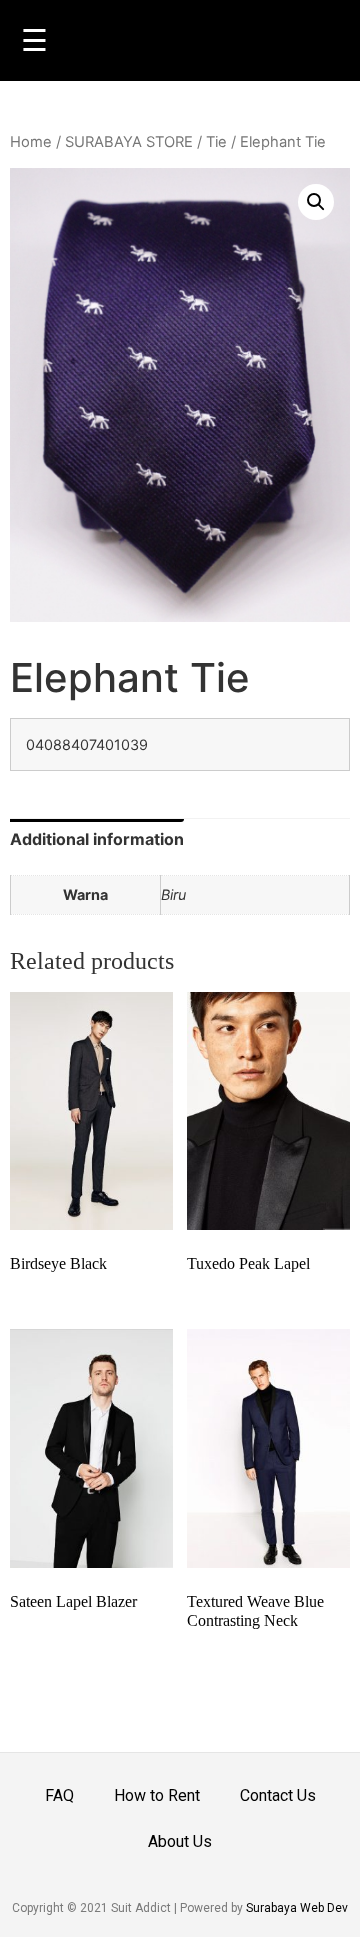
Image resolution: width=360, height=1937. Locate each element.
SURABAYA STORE (129, 142)
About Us (180, 1841)
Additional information (97, 839)
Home (31, 142)
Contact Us (278, 1795)
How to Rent (157, 1795)
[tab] (97, 839)
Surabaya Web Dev (297, 1908)
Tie (216, 142)
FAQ (59, 1795)
